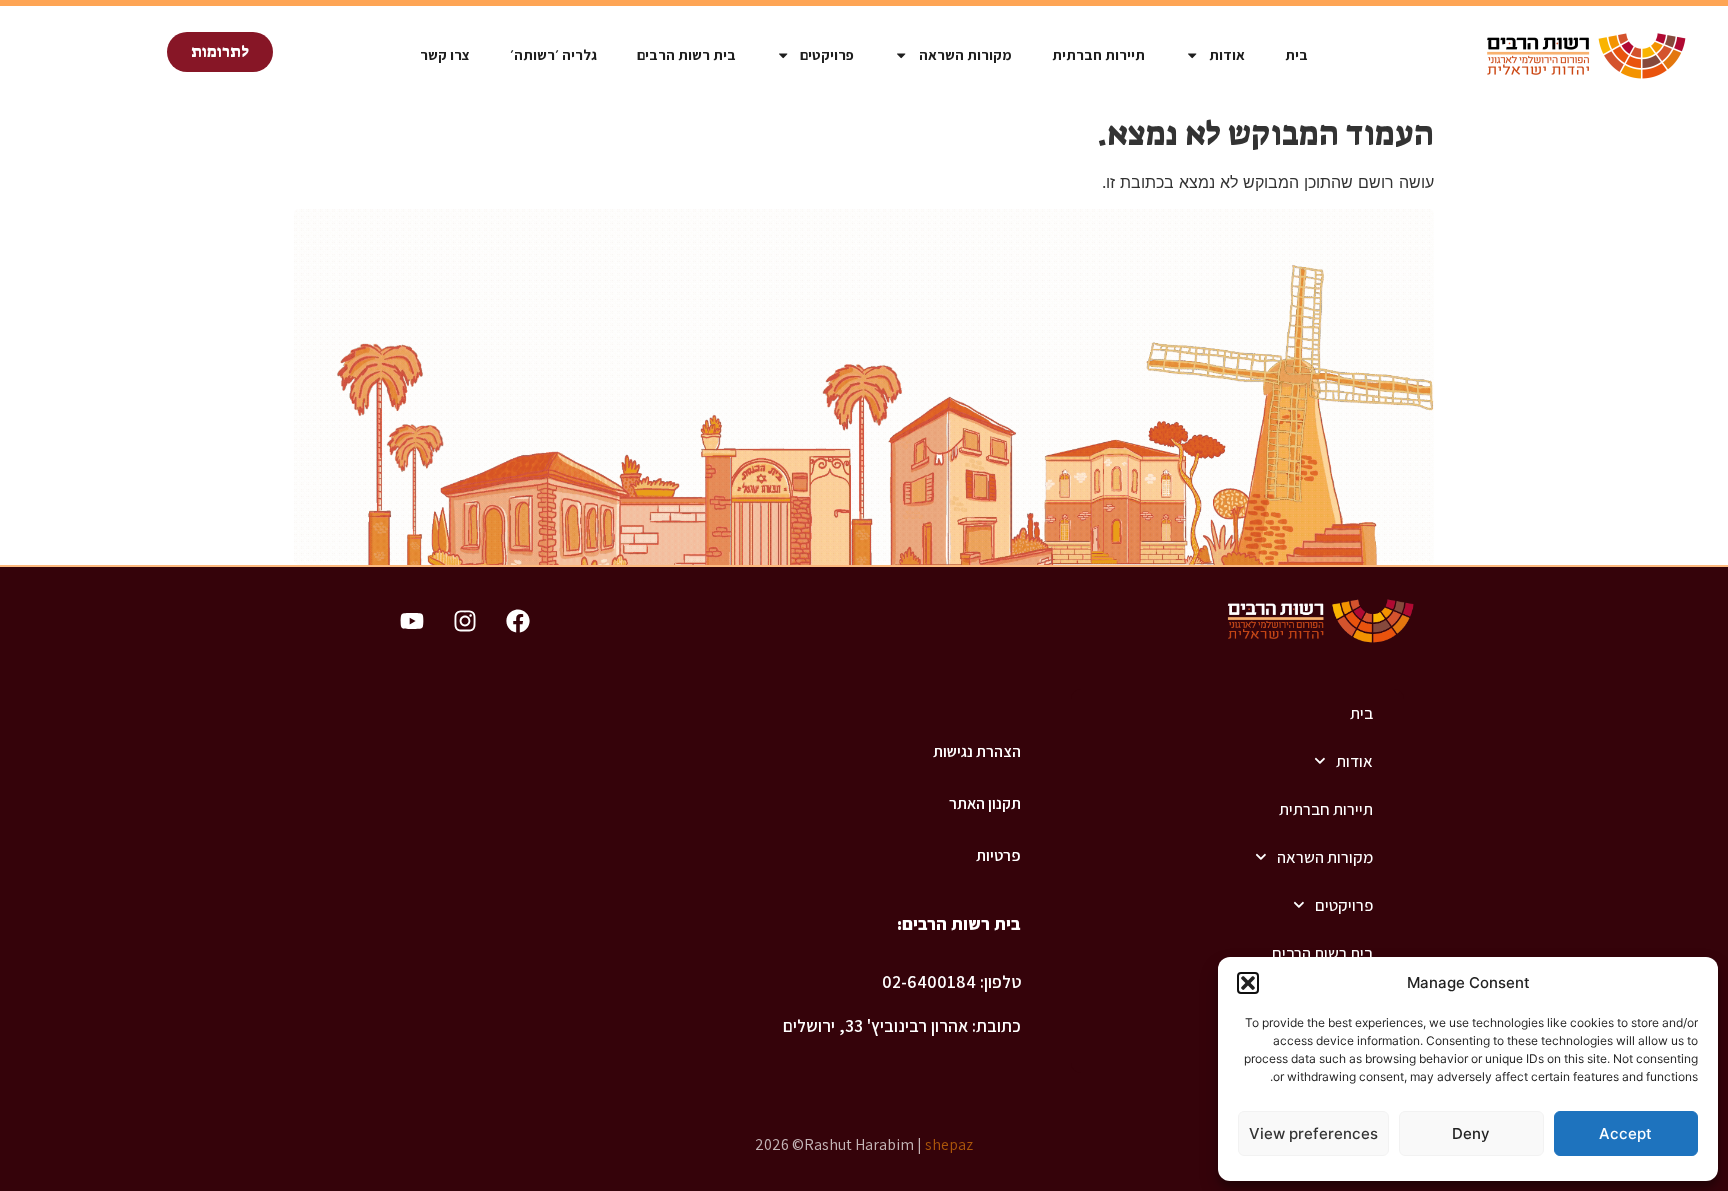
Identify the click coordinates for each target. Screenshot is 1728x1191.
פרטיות (998, 855)
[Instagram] (465, 621)
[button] (1248, 983)
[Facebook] (518, 621)
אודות (1227, 54)
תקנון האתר (984, 803)
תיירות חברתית (1098, 54)
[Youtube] (412, 621)
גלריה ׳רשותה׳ (553, 54)
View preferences (1313, 1133)
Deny (1471, 1133)
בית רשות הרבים (686, 54)
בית (1296, 54)
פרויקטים (827, 54)
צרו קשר (445, 54)
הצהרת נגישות (976, 751)
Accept (1625, 1133)
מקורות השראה (965, 54)
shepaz (949, 1144)
